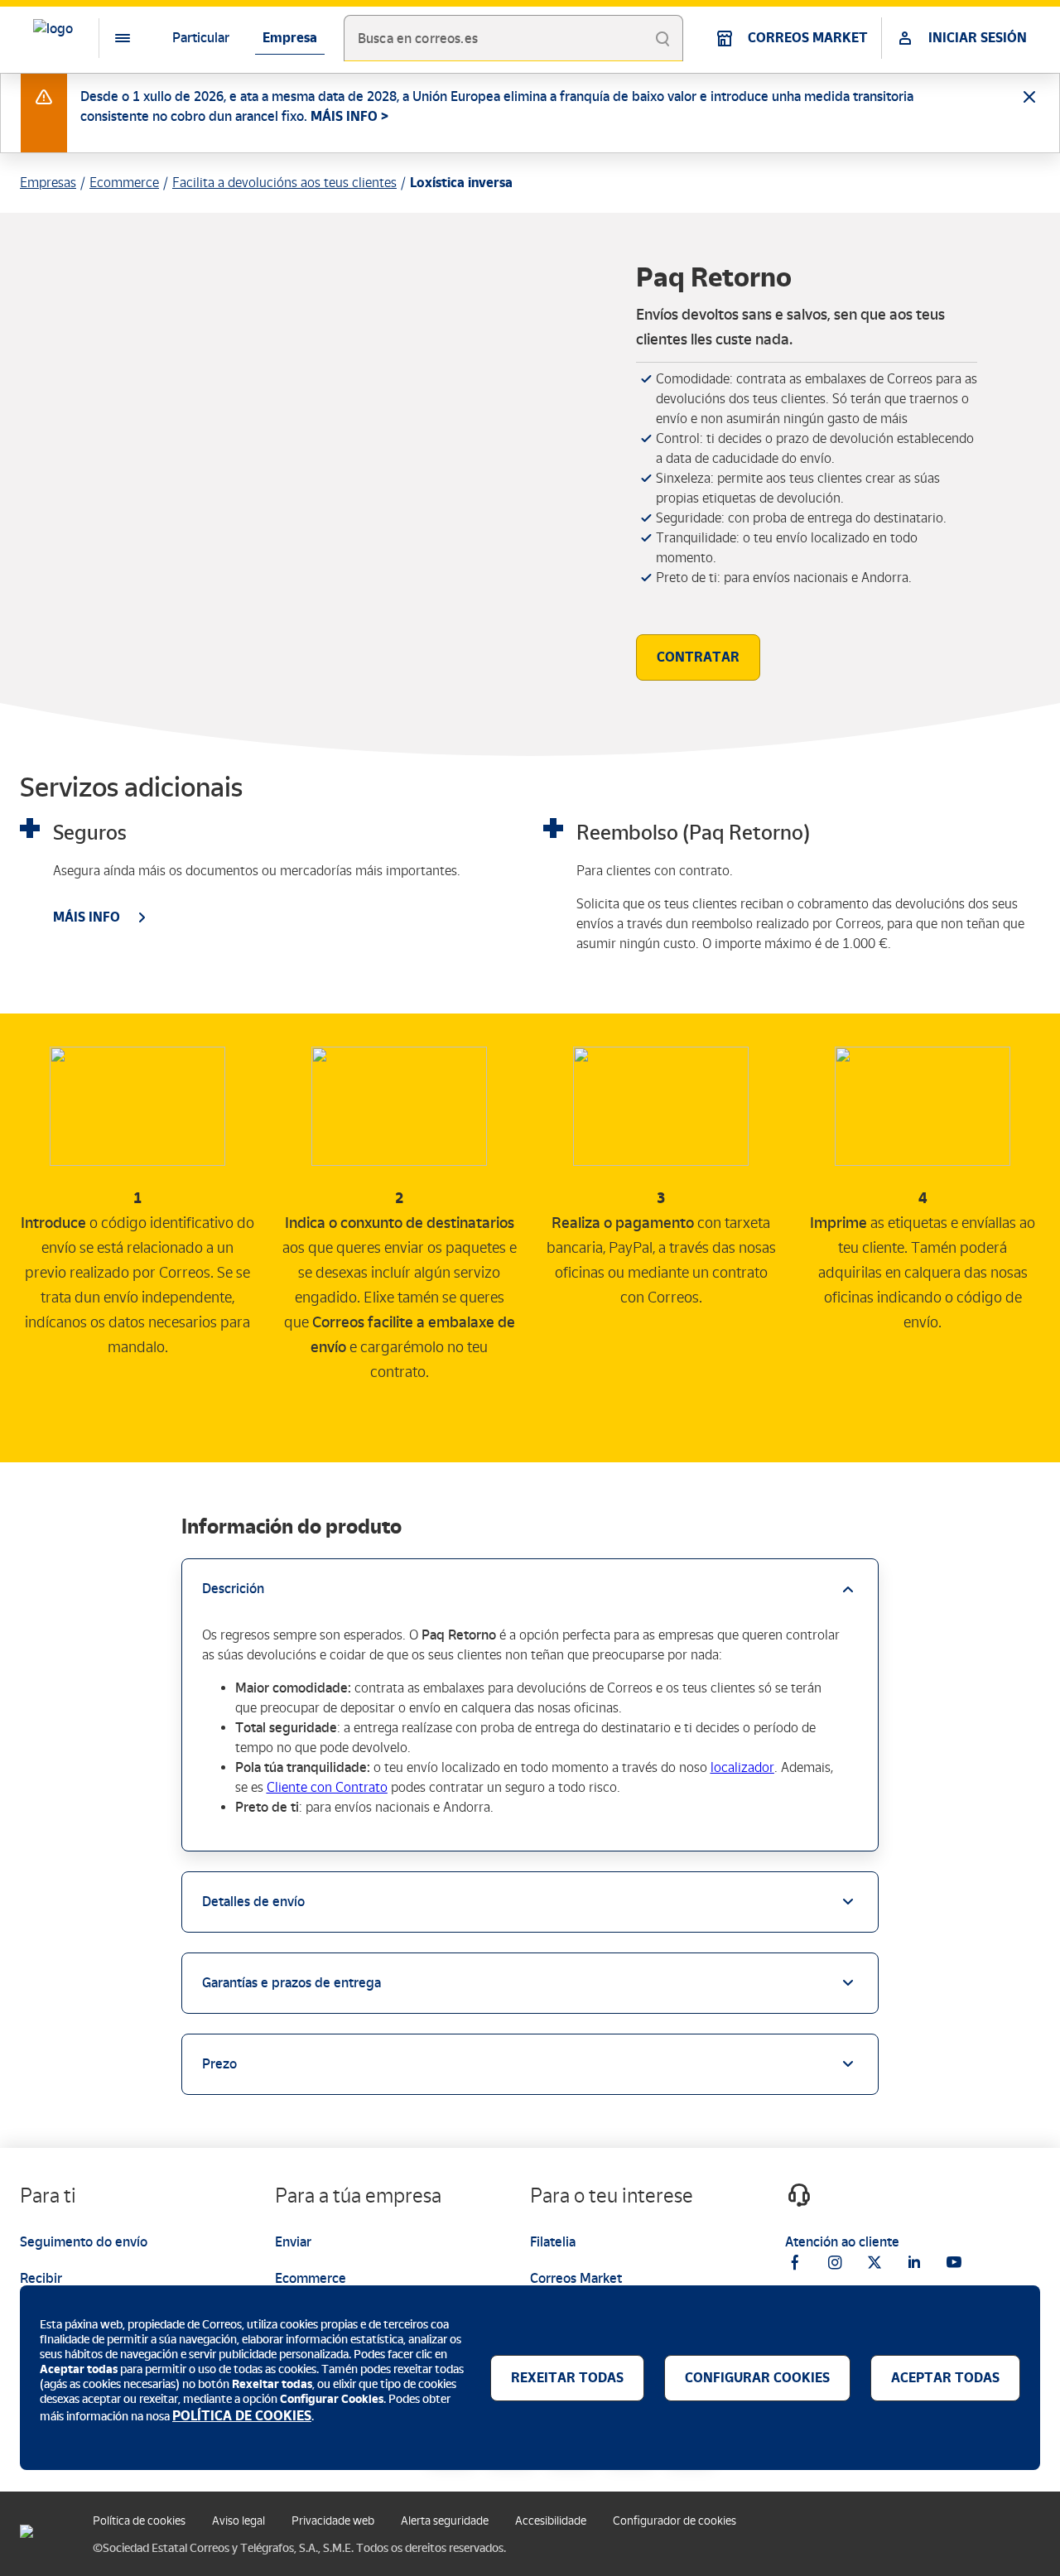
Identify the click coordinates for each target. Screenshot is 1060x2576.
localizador (742, 1767)
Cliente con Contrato (327, 1787)
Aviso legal (238, 2521)
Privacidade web (333, 2521)
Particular (201, 38)
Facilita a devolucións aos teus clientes (284, 183)
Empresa (290, 38)
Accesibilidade (551, 2521)
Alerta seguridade (445, 2521)
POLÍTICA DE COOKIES (242, 2416)
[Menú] (109, 38)
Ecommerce (124, 183)
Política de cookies (139, 2521)
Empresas (48, 183)
